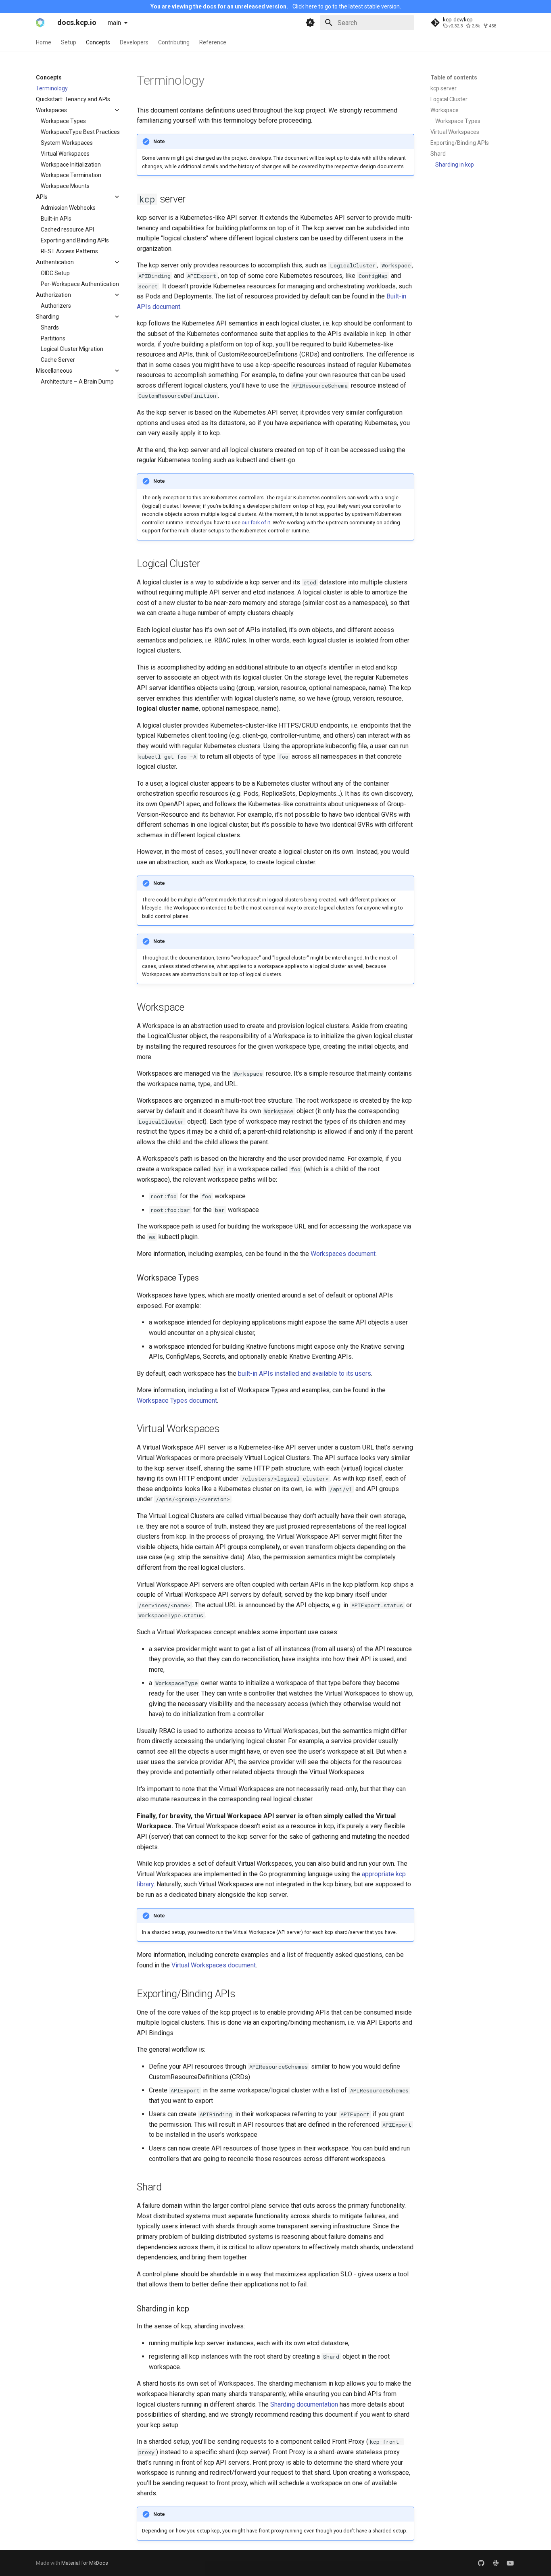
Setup (69, 42)
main (114, 23)
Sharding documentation (304, 2404)
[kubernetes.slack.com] (496, 2563)
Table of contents (454, 77)
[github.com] (481, 2563)
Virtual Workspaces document (214, 1965)
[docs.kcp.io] (40, 23)
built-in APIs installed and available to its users (305, 1374)
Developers (134, 42)
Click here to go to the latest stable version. (347, 6)
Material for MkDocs (85, 2563)
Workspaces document (343, 1254)
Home (44, 42)
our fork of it (256, 523)
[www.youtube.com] (510, 2563)
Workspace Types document (177, 1401)
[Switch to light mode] (310, 23)
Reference (213, 42)
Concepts (98, 42)
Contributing (174, 42)
